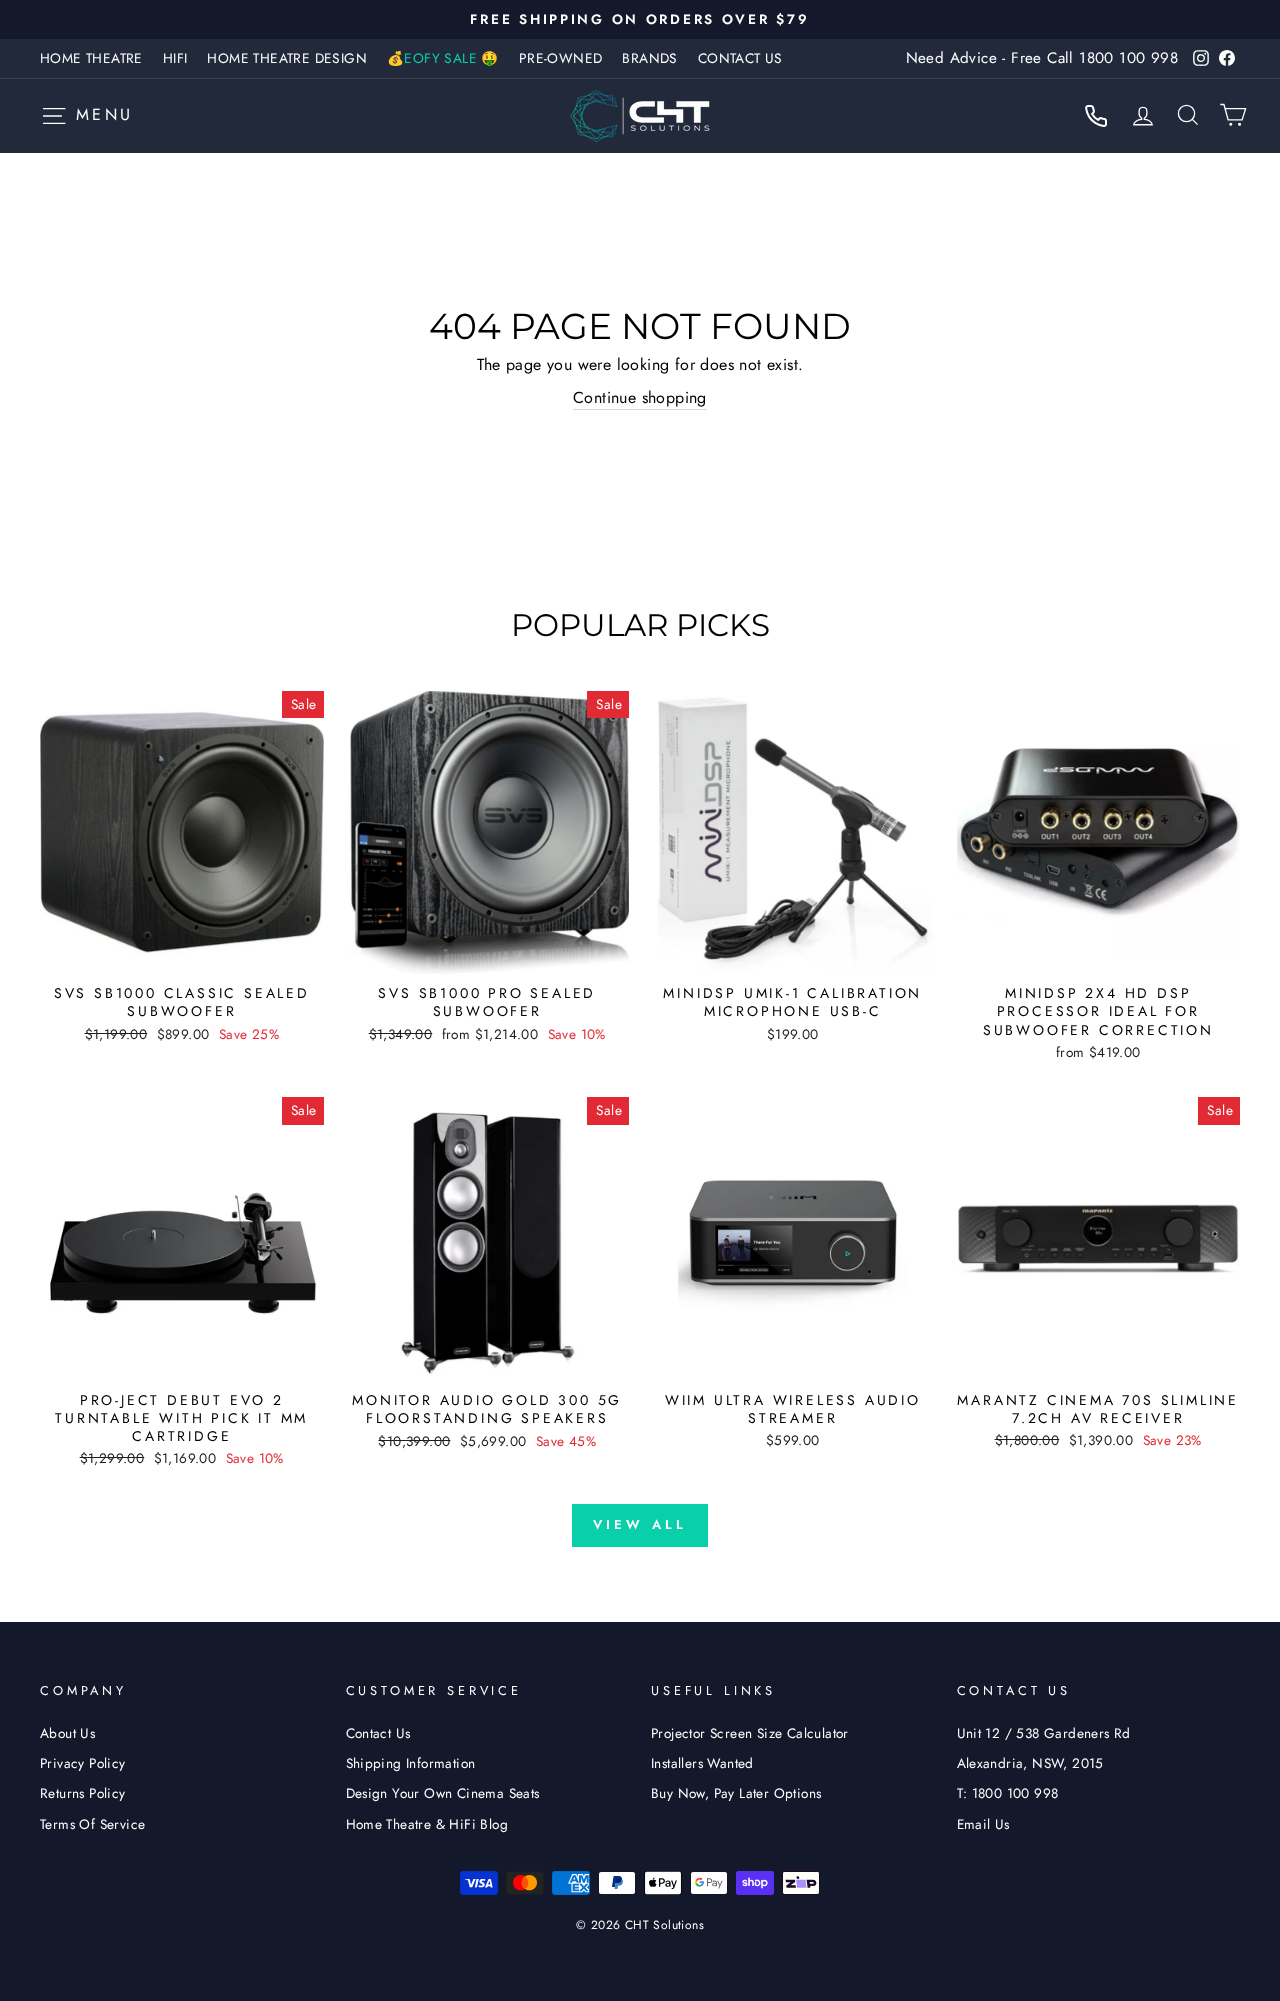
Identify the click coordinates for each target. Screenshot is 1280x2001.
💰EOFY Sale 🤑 (443, 58)
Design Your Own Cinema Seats (443, 1793)
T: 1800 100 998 (1008, 1793)
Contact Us (740, 58)
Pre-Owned (561, 58)
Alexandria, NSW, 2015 (1030, 1763)
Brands (649, 58)
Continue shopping (640, 398)
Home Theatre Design (287, 58)
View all (639, 1524)
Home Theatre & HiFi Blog (427, 1824)
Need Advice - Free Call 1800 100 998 (1042, 58)
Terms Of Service (92, 1824)
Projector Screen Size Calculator (750, 1733)
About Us (67, 1733)
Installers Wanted (702, 1763)
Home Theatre (91, 58)
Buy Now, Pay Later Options (736, 1793)
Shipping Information (411, 1763)
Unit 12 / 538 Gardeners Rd (1044, 1733)
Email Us (983, 1824)
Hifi (175, 58)
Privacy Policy (83, 1763)
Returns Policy (83, 1793)
